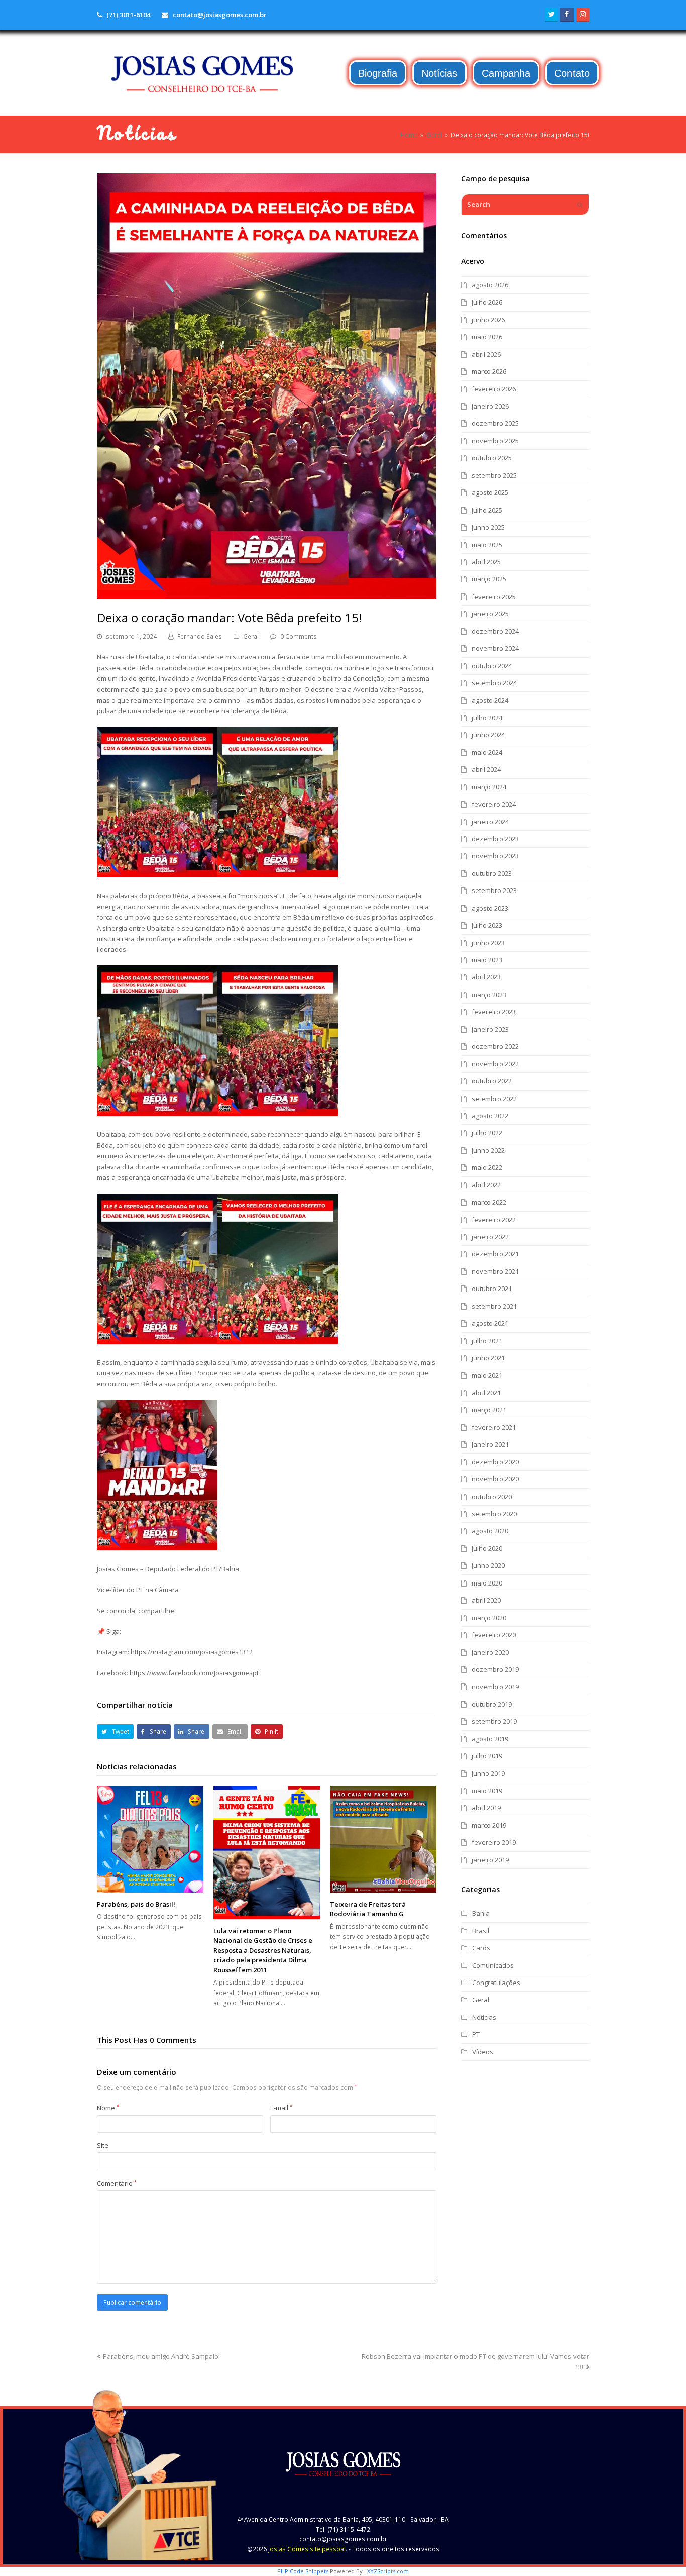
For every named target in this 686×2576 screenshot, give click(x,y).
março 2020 (489, 1618)
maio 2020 (487, 1583)
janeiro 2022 (490, 1237)
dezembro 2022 (495, 1046)
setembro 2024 (494, 683)
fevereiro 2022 (494, 1220)
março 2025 (489, 579)
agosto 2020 (490, 1531)
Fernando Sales (200, 636)
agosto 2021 (490, 1323)
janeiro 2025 (490, 614)
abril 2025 (486, 562)
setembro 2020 (494, 1514)
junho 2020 (488, 1565)
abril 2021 (486, 1393)
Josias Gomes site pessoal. (308, 2549)
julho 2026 (487, 302)
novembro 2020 (495, 1479)
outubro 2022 (492, 1081)
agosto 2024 (490, 700)
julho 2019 (487, 1756)
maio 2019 (487, 1791)
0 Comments (299, 636)
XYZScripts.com (388, 2571)
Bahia (481, 1913)
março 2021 (489, 1410)
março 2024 (489, 787)
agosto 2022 (490, 1116)
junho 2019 (488, 1773)
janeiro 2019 (490, 1860)
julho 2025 (487, 510)
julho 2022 (487, 1133)
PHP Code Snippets (303, 2571)
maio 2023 (487, 960)
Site (103, 2145)
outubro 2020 (492, 1497)
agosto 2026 (490, 285)
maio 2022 (487, 1167)
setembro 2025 (494, 475)
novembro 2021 (495, 1271)
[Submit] (580, 205)
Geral (251, 636)
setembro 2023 (494, 890)
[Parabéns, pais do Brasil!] (150, 1839)
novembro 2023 (495, 856)
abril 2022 (486, 1185)
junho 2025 (488, 527)
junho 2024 (488, 735)
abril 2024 (486, 769)
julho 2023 (487, 925)
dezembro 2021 (495, 1254)
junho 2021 (488, 1358)
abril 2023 (486, 977)
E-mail (281, 2108)
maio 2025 (487, 545)
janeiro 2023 (490, 1029)
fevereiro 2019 (494, 1842)
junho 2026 (488, 320)
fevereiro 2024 (494, 804)
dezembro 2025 (495, 423)
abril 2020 (486, 1600)
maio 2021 (487, 1375)
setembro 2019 (494, 1721)
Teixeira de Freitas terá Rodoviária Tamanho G (368, 1909)
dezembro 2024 (495, 631)
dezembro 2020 (495, 1462)
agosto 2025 (490, 492)
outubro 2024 (492, 666)
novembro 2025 (495, 441)
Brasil (481, 1931)
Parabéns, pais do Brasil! (136, 1904)
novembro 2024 (495, 648)
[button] (115, 1731)
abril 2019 (486, 1808)
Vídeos (483, 2052)
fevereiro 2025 (494, 597)
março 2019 (489, 1825)
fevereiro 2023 (494, 1012)
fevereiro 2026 (494, 389)
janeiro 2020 (490, 1652)
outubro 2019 (492, 1704)
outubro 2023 (492, 873)
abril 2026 (486, 354)
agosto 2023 (490, 908)
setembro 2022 (494, 1099)
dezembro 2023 (495, 839)
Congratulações (496, 1983)
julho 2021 (487, 1341)
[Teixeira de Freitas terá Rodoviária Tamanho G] (383, 1839)
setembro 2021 (494, 1306)
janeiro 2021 (490, 1444)
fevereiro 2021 (494, 1427)
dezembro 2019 (495, 1669)
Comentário (117, 2183)
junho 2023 (488, 943)
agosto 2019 (490, 1739)
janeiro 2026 (490, 406)
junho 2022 (488, 1150)
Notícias (484, 2017)
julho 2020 (487, 1548)
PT (476, 2034)
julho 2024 (487, 718)
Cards (481, 1948)
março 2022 (489, 1202)
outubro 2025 (492, 458)
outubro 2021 (492, 1289)
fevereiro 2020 (494, 1635)
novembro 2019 (495, 1687)
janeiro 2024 (490, 822)
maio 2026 (487, 337)
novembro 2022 (495, 1064)
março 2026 (489, 371)
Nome (108, 2108)
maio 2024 (487, 752)
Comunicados (493, 1965)
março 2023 (489, 995)
